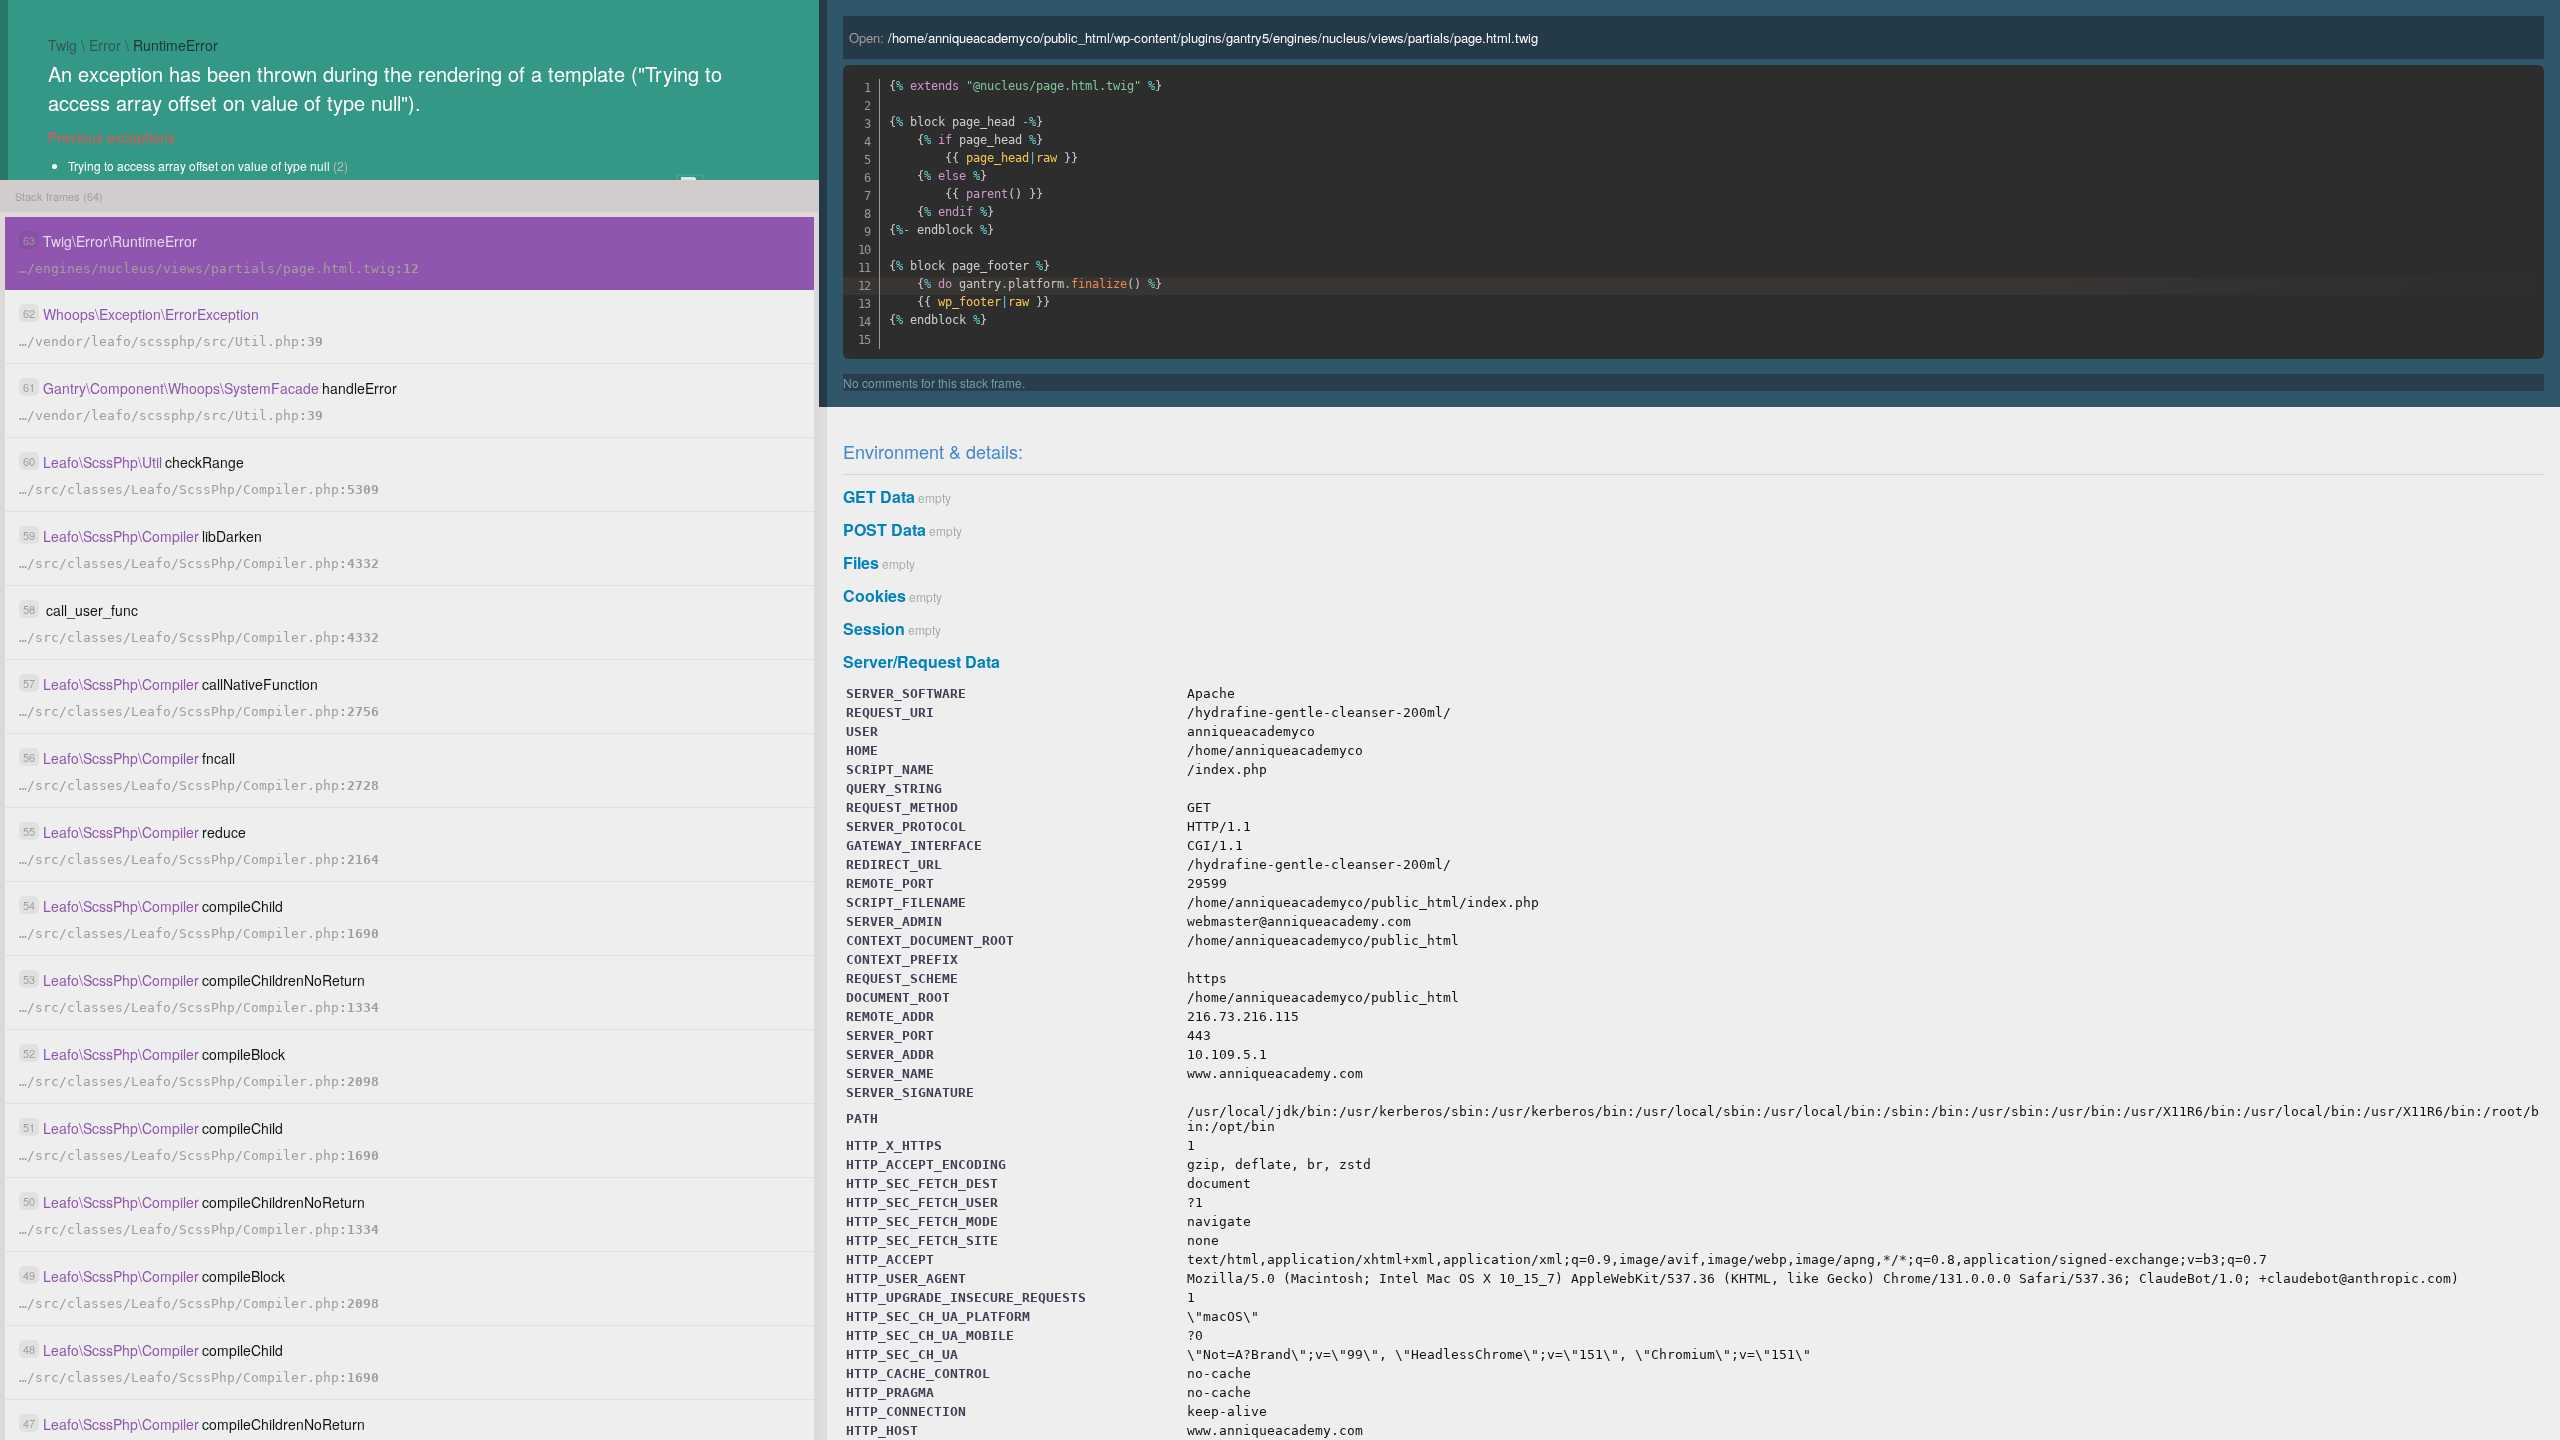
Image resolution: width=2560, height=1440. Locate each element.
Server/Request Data (921, 661)
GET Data (879, 496)
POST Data (884, 529)
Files (861, 562)
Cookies (874, 595)
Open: (1193, 37)
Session (874, 628)
